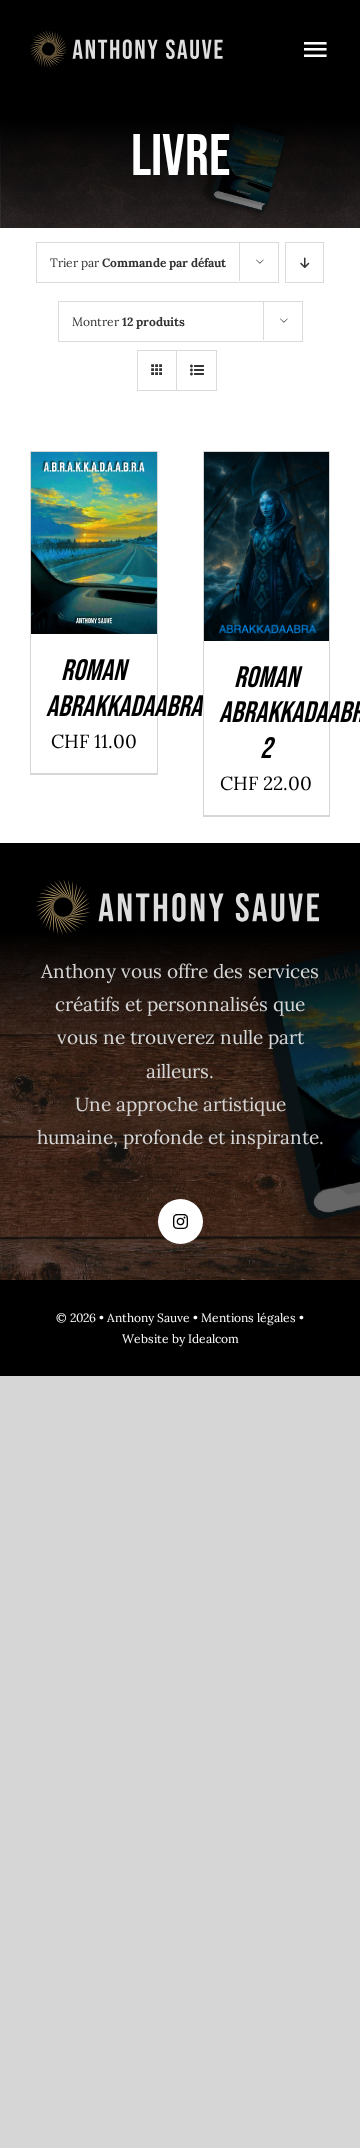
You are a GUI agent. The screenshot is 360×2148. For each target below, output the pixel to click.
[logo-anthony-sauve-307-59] (128, 39)
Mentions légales (248, 1317)
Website (145, 1338)
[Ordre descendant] (304, 262)
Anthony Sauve (148, 1317)
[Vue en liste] (196, 370)
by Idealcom (205, 1338)
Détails (93, 572)
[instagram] (180, 1221)
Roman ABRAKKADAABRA (124, 689)
